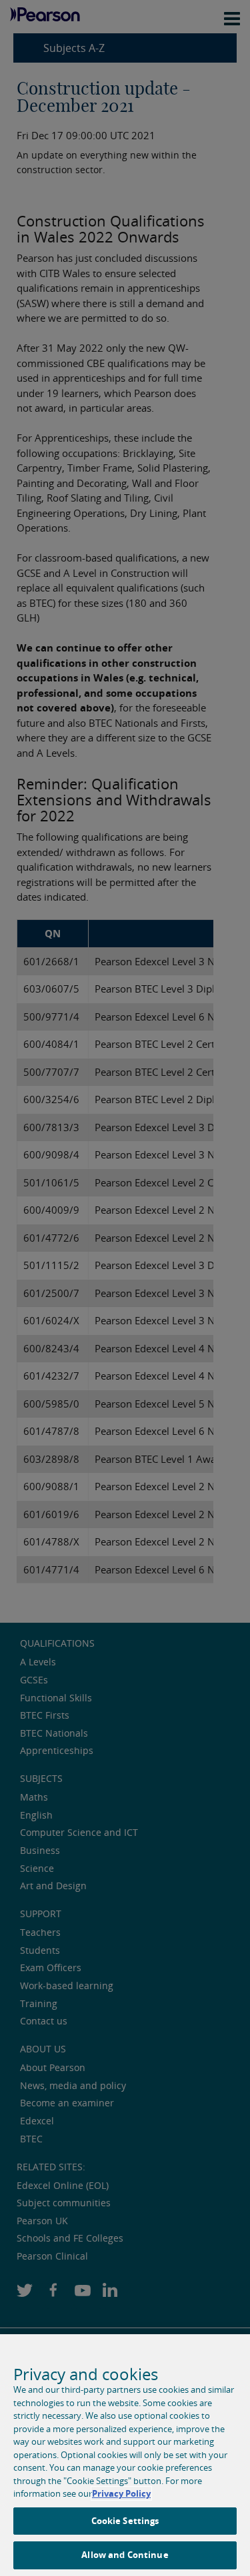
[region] (125, 2455)
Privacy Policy (121, 2493)
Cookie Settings (125, 2521)
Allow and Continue (125, 2555)
